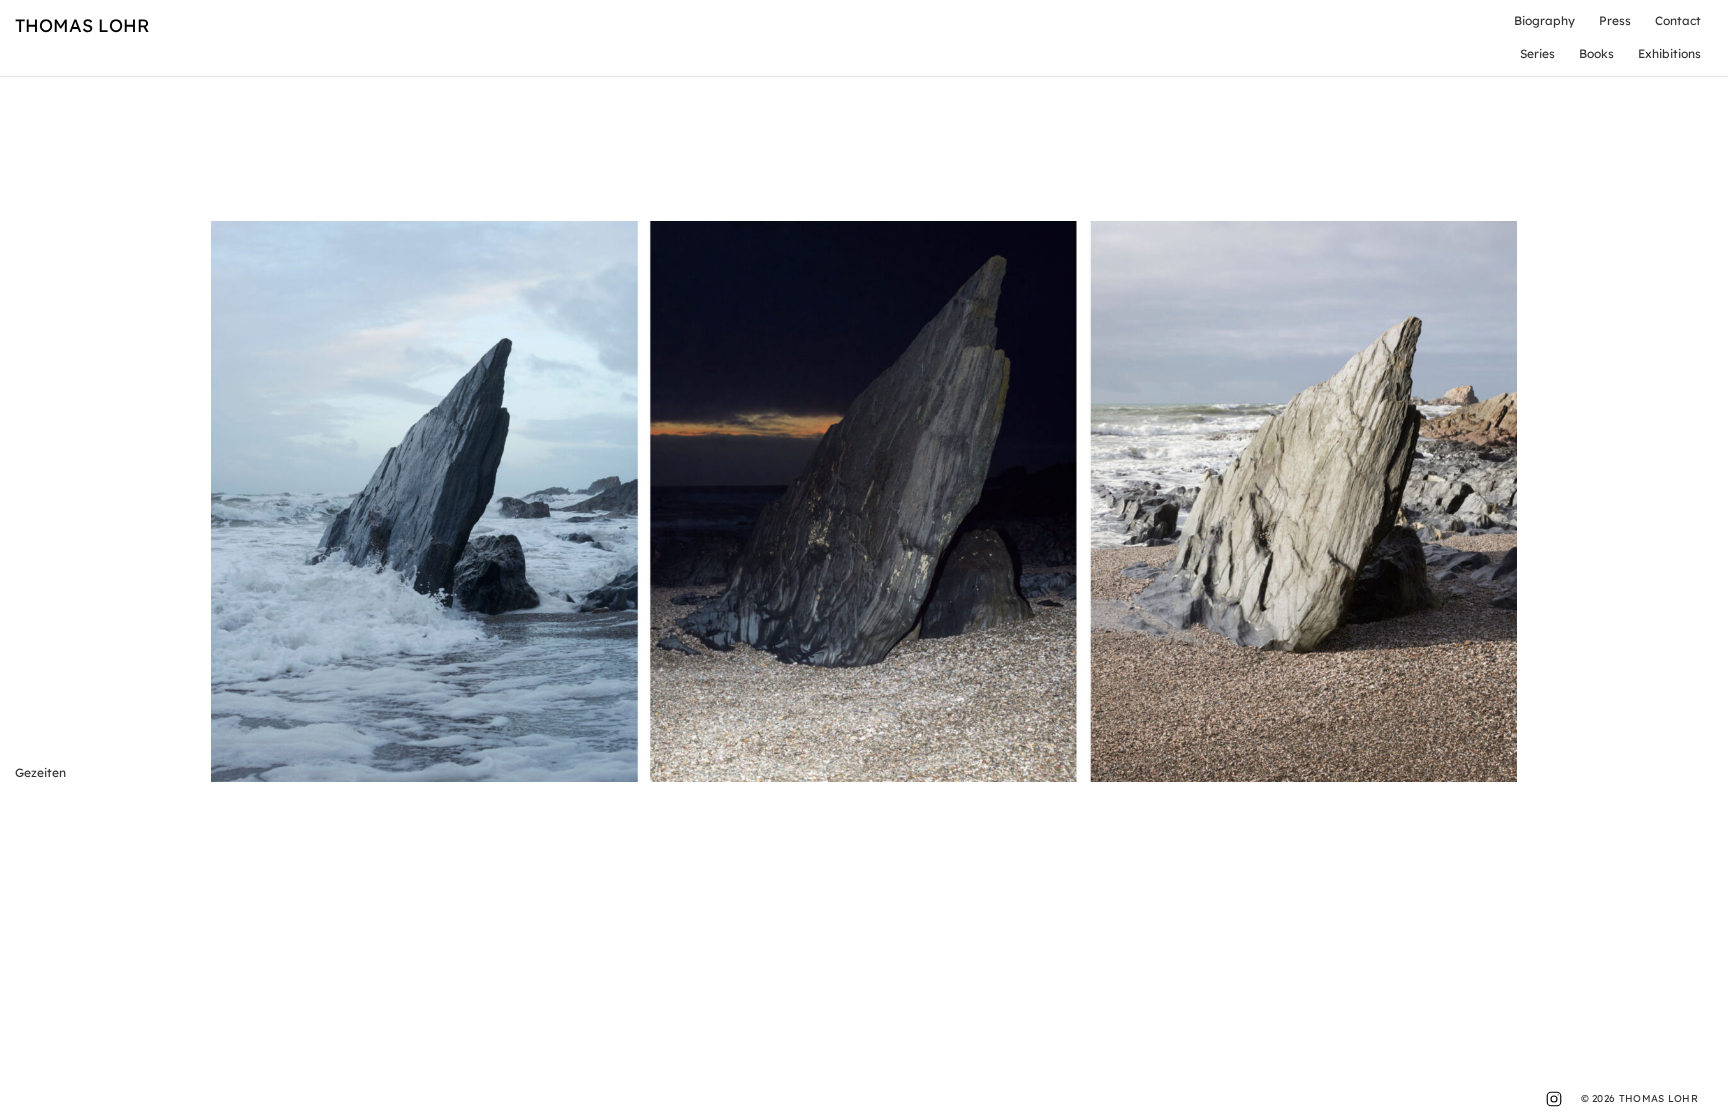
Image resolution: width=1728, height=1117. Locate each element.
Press (1615, 20)
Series (1537, 53)
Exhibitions (1669, 53)
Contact (1678, 20)
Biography (1544, 20)
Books (1596, 53)
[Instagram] (1554, 1099)
